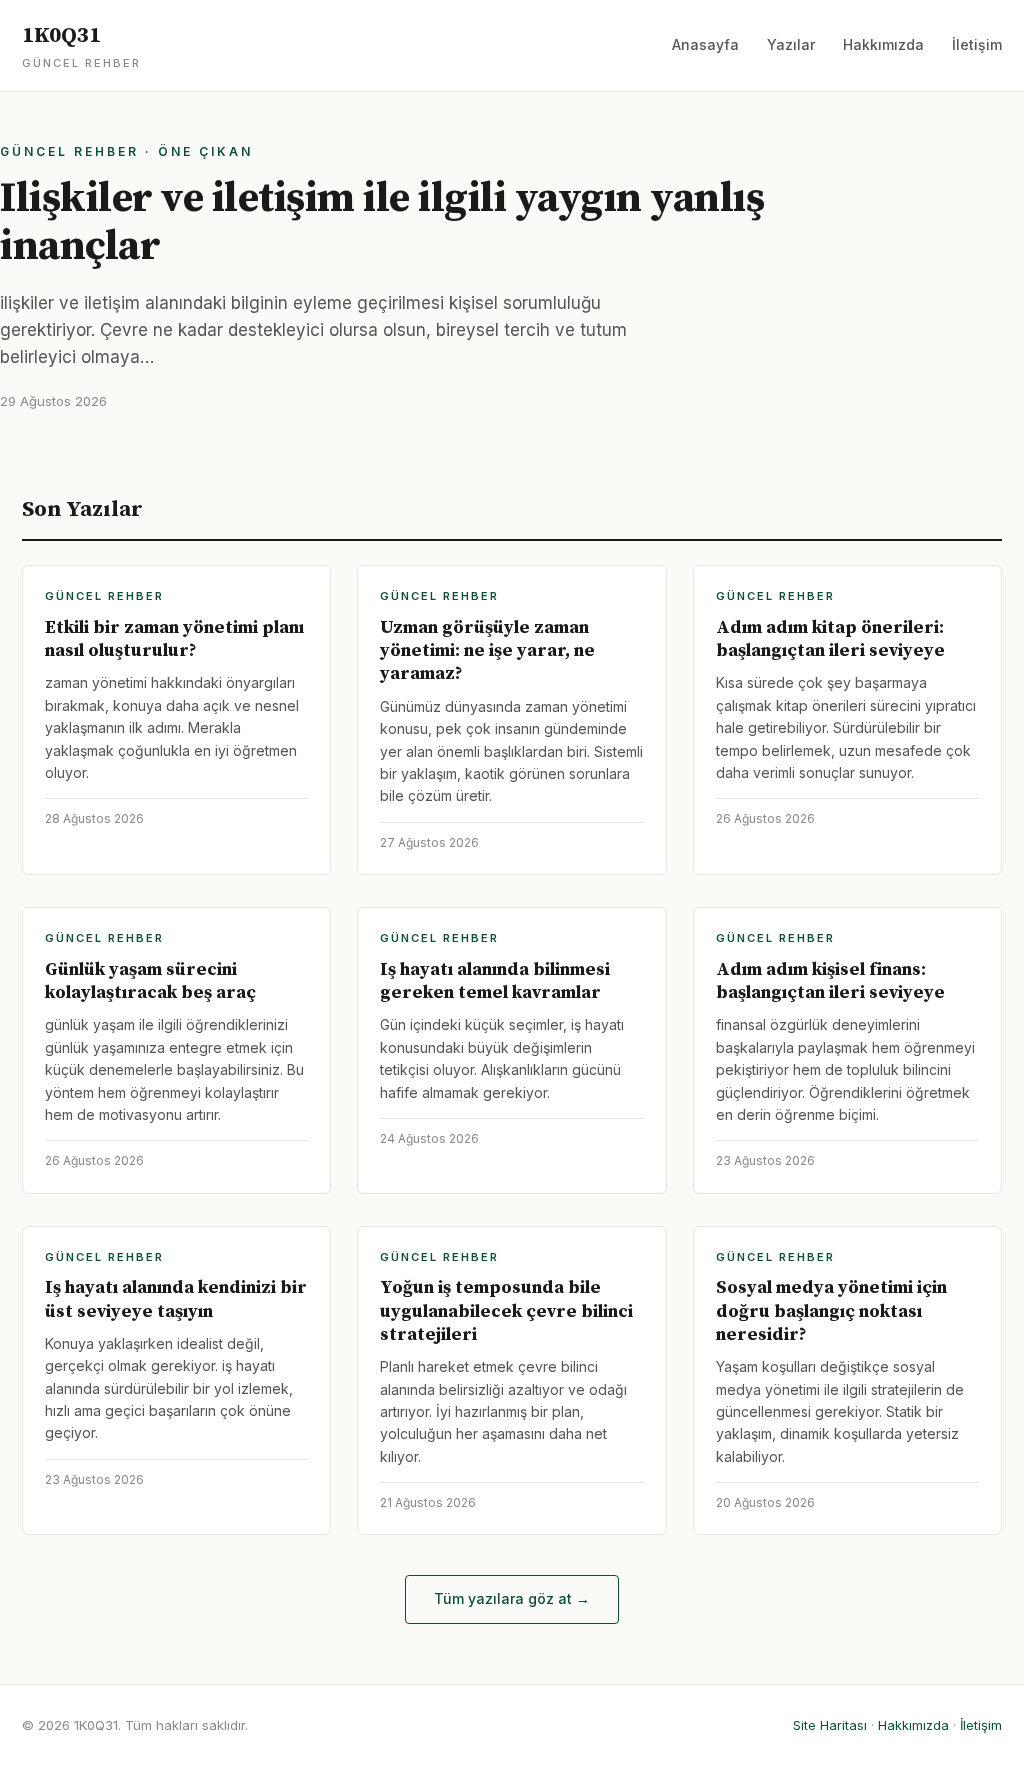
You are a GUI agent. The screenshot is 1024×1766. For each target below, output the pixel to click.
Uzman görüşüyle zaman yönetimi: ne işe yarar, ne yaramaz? (487, 651)
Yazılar (791, 44)
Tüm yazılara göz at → (512, 1598)
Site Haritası (830, 1725)
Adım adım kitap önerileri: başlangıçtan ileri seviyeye (830, 639)
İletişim (977, 44)
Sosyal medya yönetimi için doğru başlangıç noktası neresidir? (831, 1311)
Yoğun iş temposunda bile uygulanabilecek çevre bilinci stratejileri (506, 1311)
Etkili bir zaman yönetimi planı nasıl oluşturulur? (174, 639)
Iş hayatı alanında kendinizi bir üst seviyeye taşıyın (176, 1299)
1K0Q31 (81, 46)
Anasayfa (705, 44)
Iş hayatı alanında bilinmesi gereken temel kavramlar (495, 981)
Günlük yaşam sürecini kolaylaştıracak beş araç (150, 981)
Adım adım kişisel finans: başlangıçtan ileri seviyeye (830, 981)
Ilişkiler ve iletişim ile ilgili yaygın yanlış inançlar (382, 222)
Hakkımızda (883, 44)
